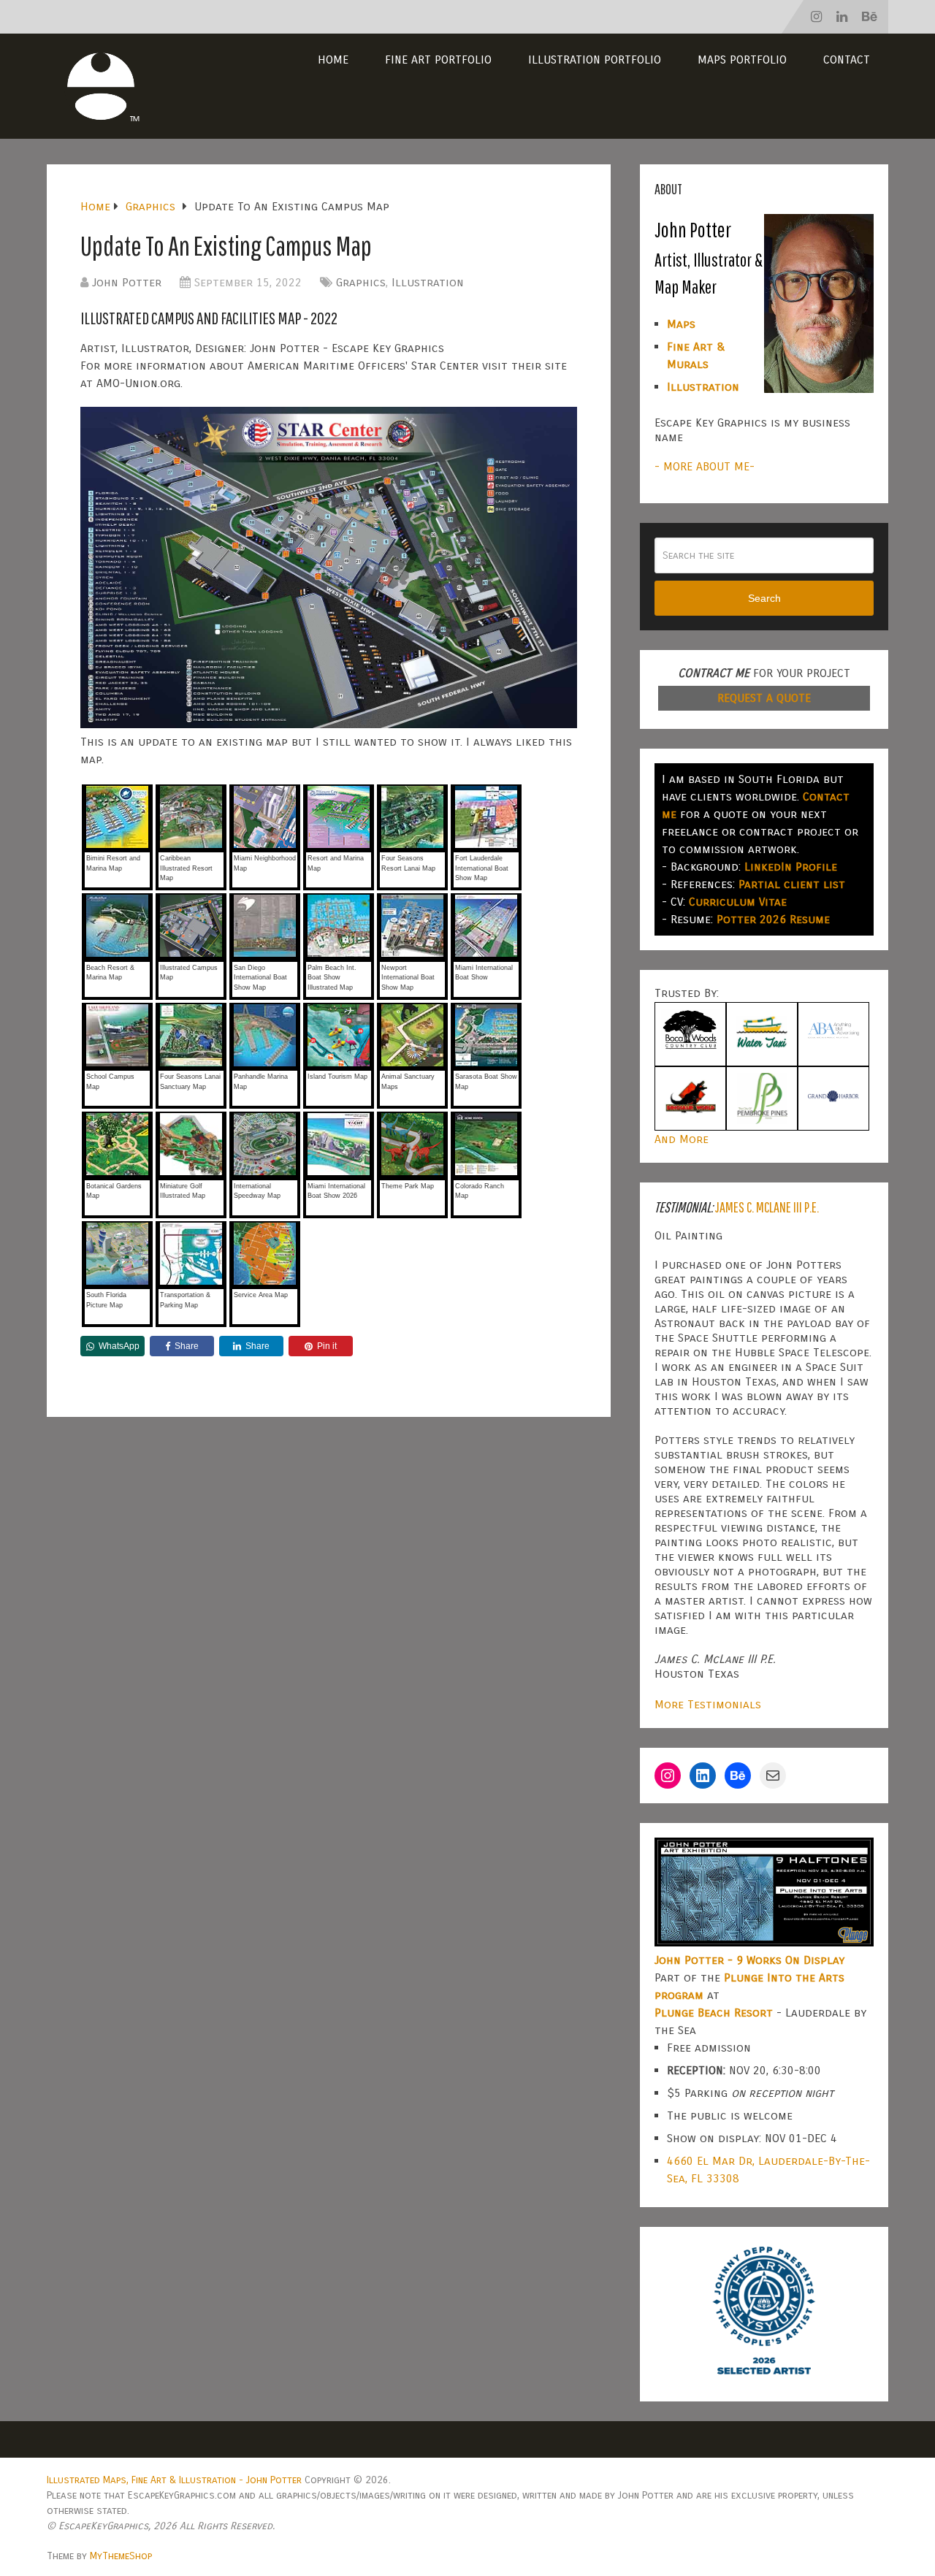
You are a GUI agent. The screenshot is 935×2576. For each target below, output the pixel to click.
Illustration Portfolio (595, 60)
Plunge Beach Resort (714, 2013)
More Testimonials (708, 1704)
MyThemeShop (121, 2556)
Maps (681, 324)
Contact (847, 60)
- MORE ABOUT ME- (705, 466)
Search (764, 598)
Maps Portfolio (742, 60)
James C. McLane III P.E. (767, 1207)
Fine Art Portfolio (438, 60)
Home (333, 60)
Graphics (361, 282)
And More (682, 1139)
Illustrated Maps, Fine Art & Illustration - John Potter (174, 2480)
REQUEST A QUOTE (764, 698)
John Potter (127, 282)
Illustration (428, 282)
